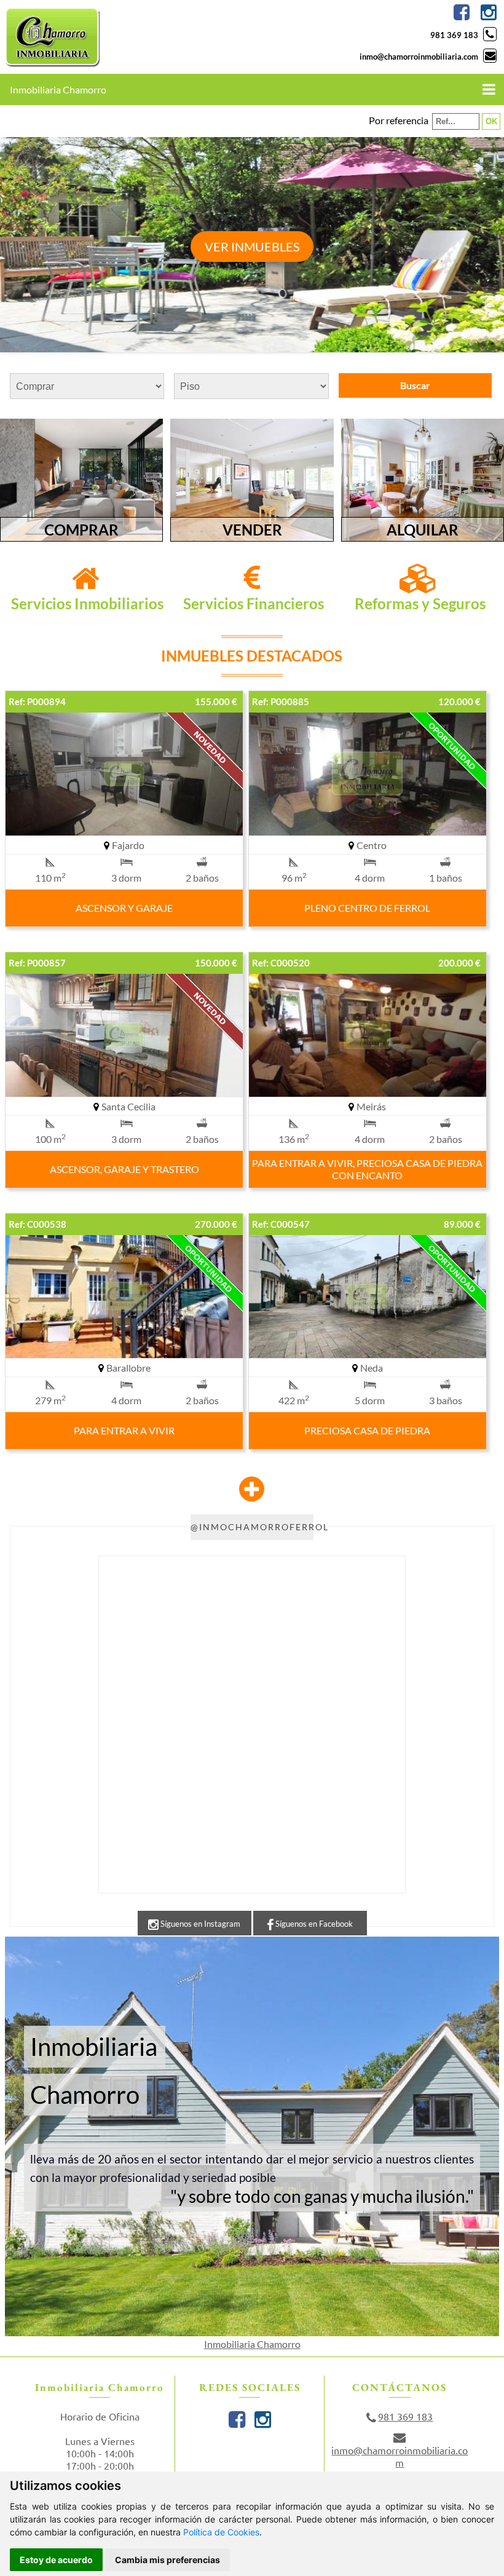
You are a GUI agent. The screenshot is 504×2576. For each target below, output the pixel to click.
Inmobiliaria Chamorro (252, 2344)
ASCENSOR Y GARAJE (124, 908)
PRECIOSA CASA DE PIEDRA (367, 1430)
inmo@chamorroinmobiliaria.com (419, 57)
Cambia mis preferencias (167, 2560)
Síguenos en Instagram (199, 1924)
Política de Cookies (221, 2532)
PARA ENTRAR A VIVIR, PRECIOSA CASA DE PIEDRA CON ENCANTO (367, 1169)
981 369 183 (454, 35)
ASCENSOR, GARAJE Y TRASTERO (124, 1169)
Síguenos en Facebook (313, 1924)
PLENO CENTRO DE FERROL (367, 908)
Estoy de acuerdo (56, 2560)
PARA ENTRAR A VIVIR (124, 1430)
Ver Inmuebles (252, 247)
